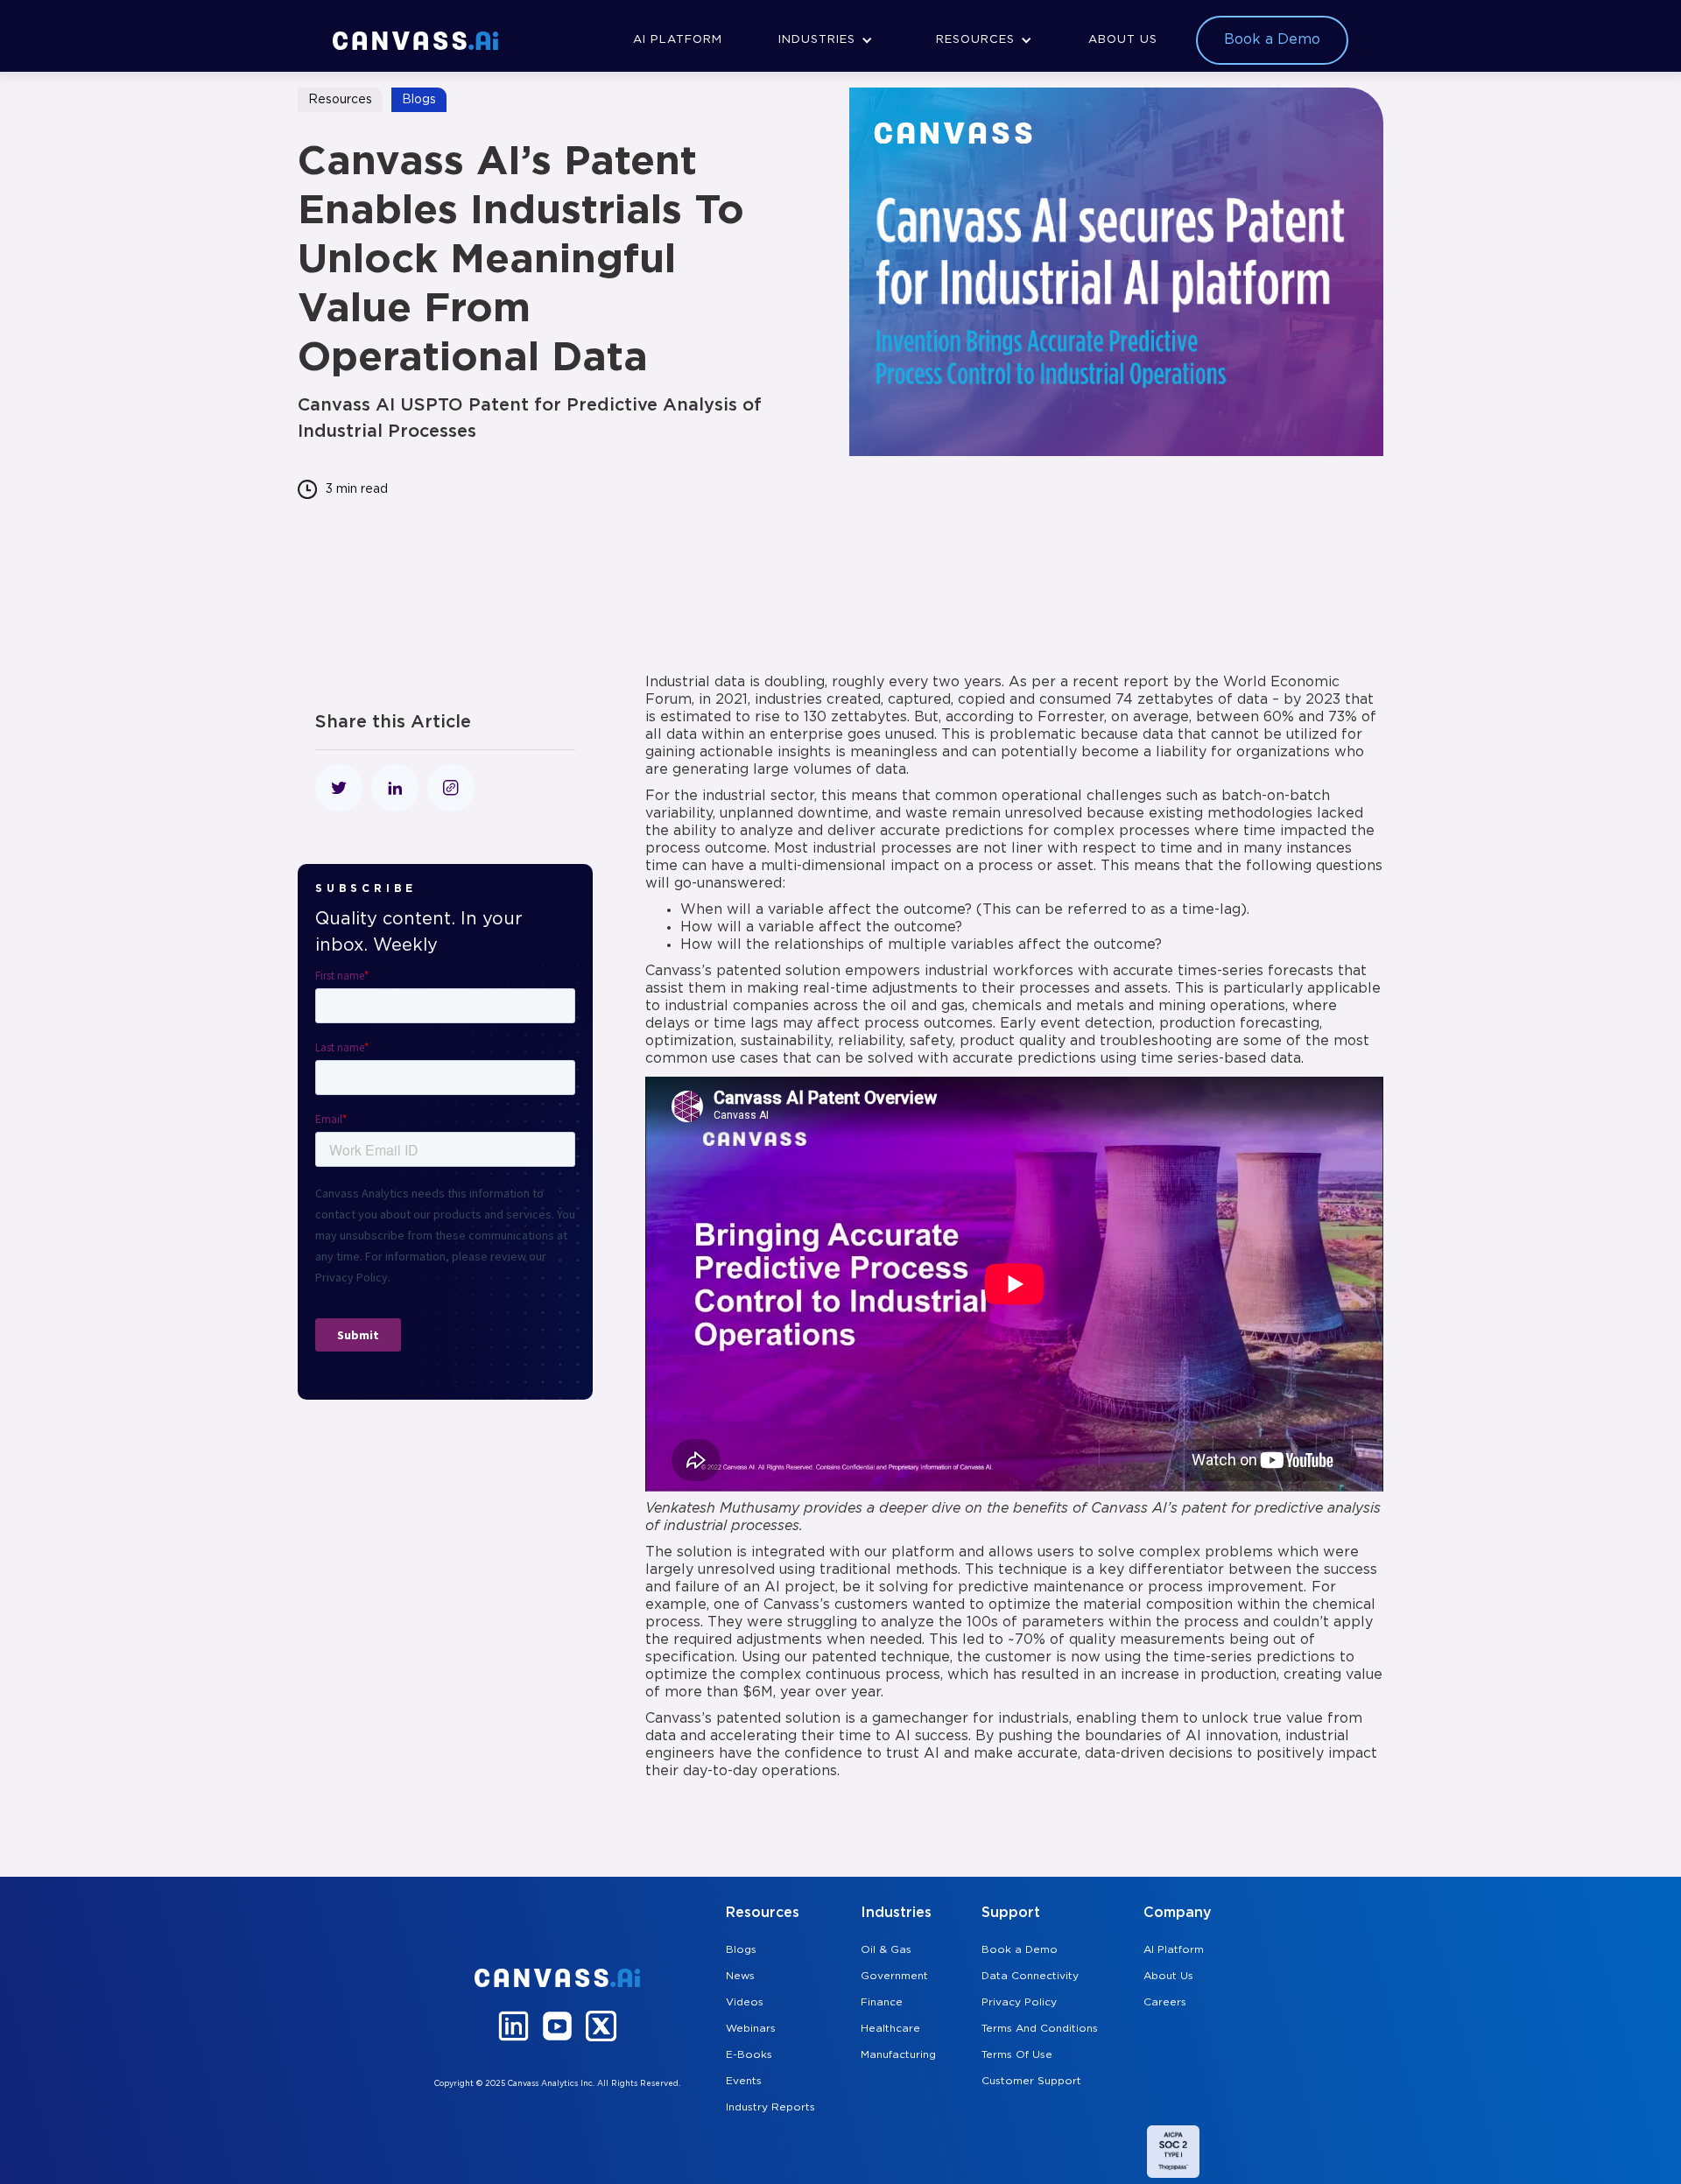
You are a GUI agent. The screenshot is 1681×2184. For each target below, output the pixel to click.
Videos (745, 2002)
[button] (826, 40)
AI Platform (1174, 1950)
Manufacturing (898, 2055)
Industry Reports (770, 2107)
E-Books (749, 2055)
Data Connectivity (1030, 1976)
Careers (1165, 2002)
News (740, 1976)
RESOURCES (975, 40)
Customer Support (1031, 2081)
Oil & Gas (886, 1950)
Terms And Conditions (1040, 2029)
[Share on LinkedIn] (395, 788)
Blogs (741, 1950)
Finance (882, 2002)
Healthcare (890, 2029)
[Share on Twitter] (339, 788)
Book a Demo (1020, 1950)
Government (894, 1976)
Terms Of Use (1017, 2055)
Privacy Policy (1019, 2002)
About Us (1168, 1976)
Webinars (751, 2029)
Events (744, 2081)
